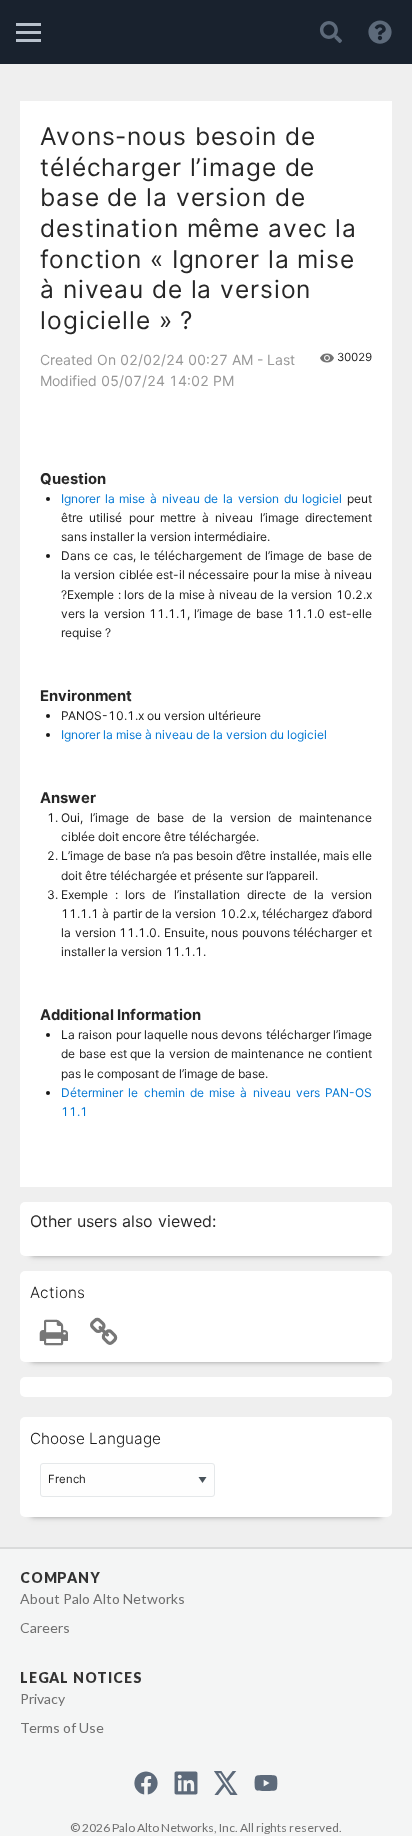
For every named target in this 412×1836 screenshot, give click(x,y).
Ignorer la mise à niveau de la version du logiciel (201, 498)
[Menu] (28, 32)
